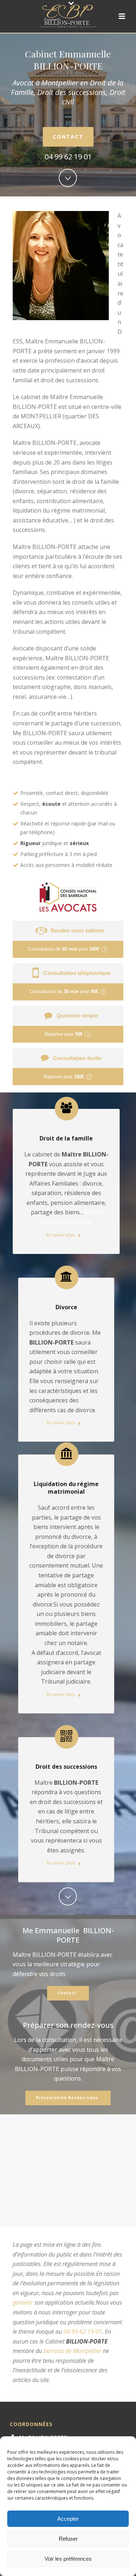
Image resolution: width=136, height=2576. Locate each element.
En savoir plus (61, 1235)
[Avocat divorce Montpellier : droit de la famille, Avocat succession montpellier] (68, 16)
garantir (23, 2302)
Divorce (66, 1307)
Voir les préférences (68, 2559)
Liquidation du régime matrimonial (66, 1488)
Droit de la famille (66, 1138)
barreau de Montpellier (73, 2351)
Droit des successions (66, 1767)
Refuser (68, 2539)
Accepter (68, 2519)
